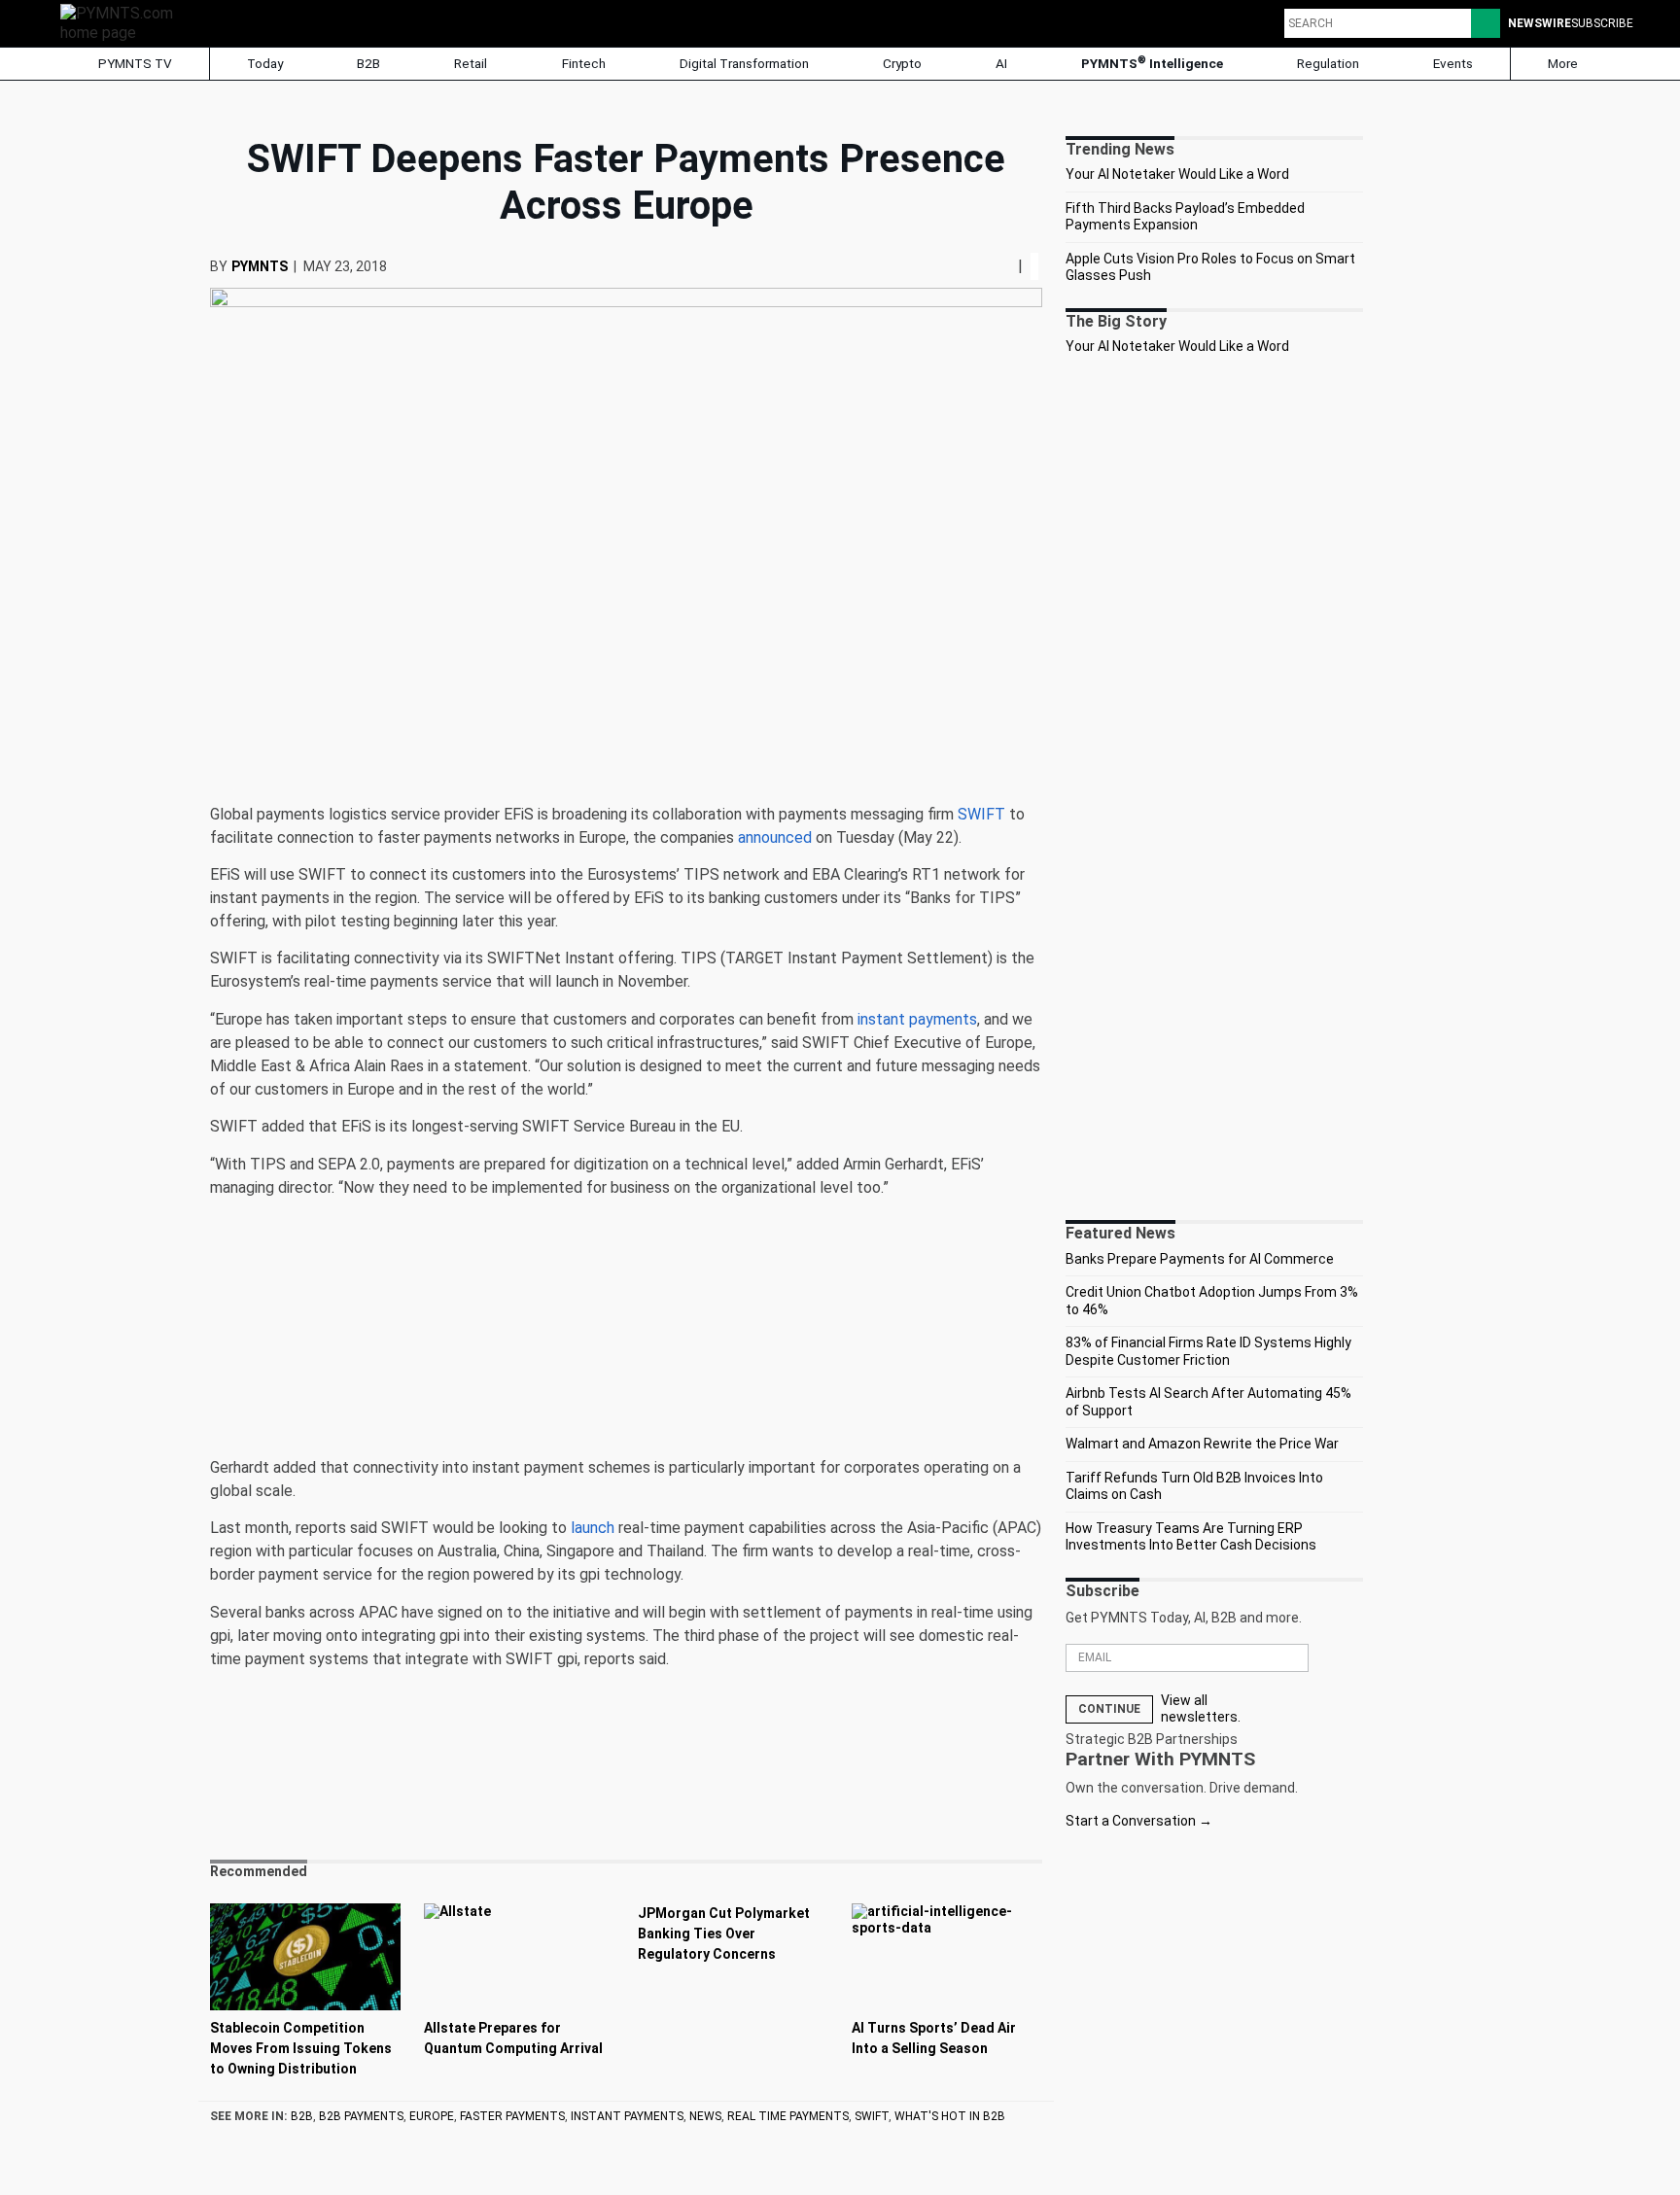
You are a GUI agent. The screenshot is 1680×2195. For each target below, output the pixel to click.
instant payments (917, 1019)
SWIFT (981, 814)
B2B (368, 63)
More (1564, 63)
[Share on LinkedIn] (1002, 266)
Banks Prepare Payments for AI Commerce (1200, 1259)
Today (265, 63)
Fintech (584, 63)
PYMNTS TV (134, 63)
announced (775, 837)
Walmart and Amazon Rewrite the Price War (1202, 1444)
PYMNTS (260, 266)
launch (593, 1528)
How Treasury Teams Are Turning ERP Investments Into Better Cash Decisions (1191, 1537)
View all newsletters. (1201, 1709)
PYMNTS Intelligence (1152, 63)
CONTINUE (1109, 1709)
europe (432, 2116)
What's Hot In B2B (950, 2116)
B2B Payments (361, 2116)
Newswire (1540, 23)
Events (1453, 63)
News (705, 2116)
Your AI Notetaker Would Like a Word (1177, 174)
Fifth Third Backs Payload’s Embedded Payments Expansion (1185, 217)
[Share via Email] (1010, 266)
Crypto (902, 63)
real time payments (788, 2116)
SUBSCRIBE (1602, 23)
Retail (471, 63)
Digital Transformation (744, 63)
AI (1001, 63)
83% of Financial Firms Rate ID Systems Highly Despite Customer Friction (1208, 1351)
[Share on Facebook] (989, 266)
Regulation (1328, 63)
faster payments (512, 2116)
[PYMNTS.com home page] (123, 22)
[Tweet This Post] (995, 266)
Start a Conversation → (1139, 1821)
